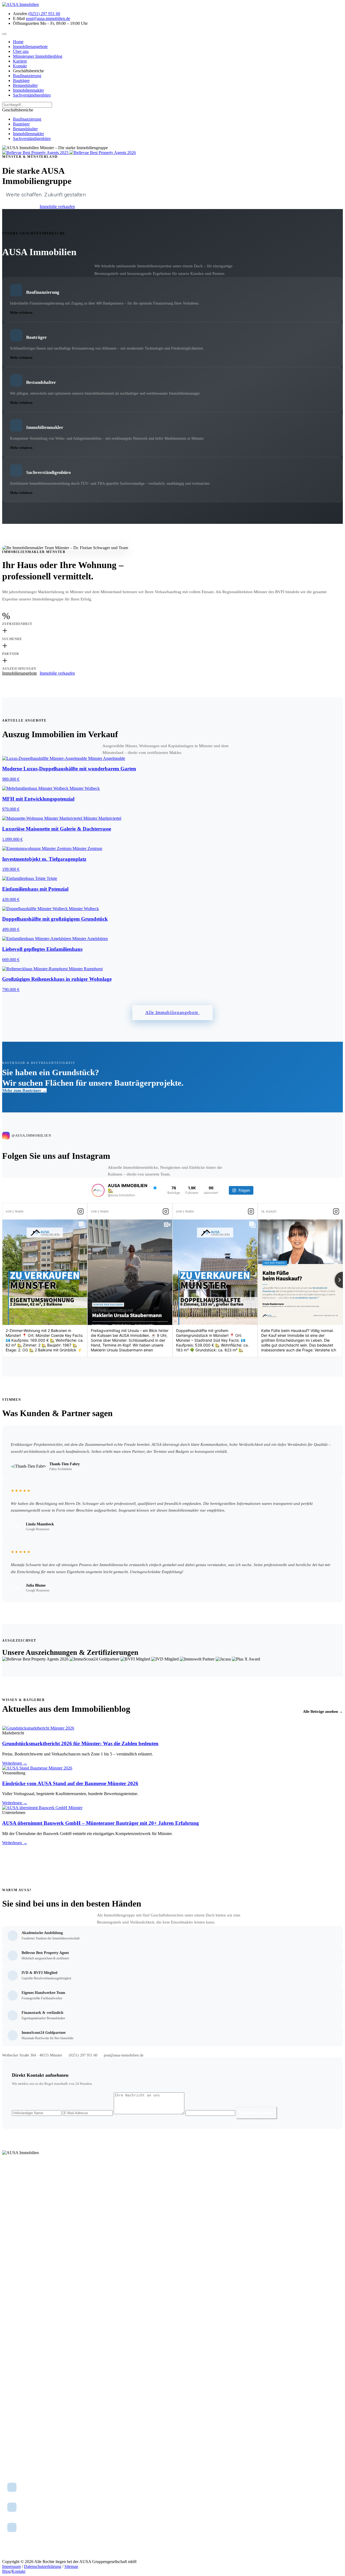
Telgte (7, 2331)
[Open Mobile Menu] (4, 34)
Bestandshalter (13, 2240)
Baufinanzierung (15, 2225)
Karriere (8, 2299)
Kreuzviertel (12, 2449)
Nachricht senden (257, 2113)
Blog (6, 2571)
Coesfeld (9, 2346)
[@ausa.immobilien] (98, 1190)
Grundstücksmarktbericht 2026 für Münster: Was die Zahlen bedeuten (80, 1743)
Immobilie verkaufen (57, 206)
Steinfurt (9, 2353)
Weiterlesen (15, 1763)
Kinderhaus (11, 2456)
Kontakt (8, 2306)
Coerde (8, 2441)
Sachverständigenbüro (19, 2255)
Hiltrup (8, 2404)
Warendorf (10, 2338)
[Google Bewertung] (32, 2205)
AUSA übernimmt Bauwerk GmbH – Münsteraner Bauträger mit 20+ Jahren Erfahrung (101, 1823)
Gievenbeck (11, 2434)
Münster (8, 2323)
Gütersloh (10, 2375)
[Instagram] (7, 2205)
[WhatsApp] (20, 2205)
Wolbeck (9, 2411)
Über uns (9, 2283)
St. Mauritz (11, 2419)
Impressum (11, 2566)
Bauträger (10, 2233)
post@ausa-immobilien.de (124, 2055)
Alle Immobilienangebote (172, 1012)
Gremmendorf (13, 2426)
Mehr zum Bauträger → (24, 1090)
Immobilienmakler (16, 2248)
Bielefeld (9, 2361)
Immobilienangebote (20, 206)
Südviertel (10, 2463)
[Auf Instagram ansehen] (81, 1211)
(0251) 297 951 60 (83, 2055)
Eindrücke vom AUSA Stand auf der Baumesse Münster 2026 (70, 1783)
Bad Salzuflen (13, 2368)
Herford (8, 2383)
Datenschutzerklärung (43, 2566)
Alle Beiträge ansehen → (323, 1712)
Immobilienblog (14, 2291)
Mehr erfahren (21, 312)
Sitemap (71, 2566)
